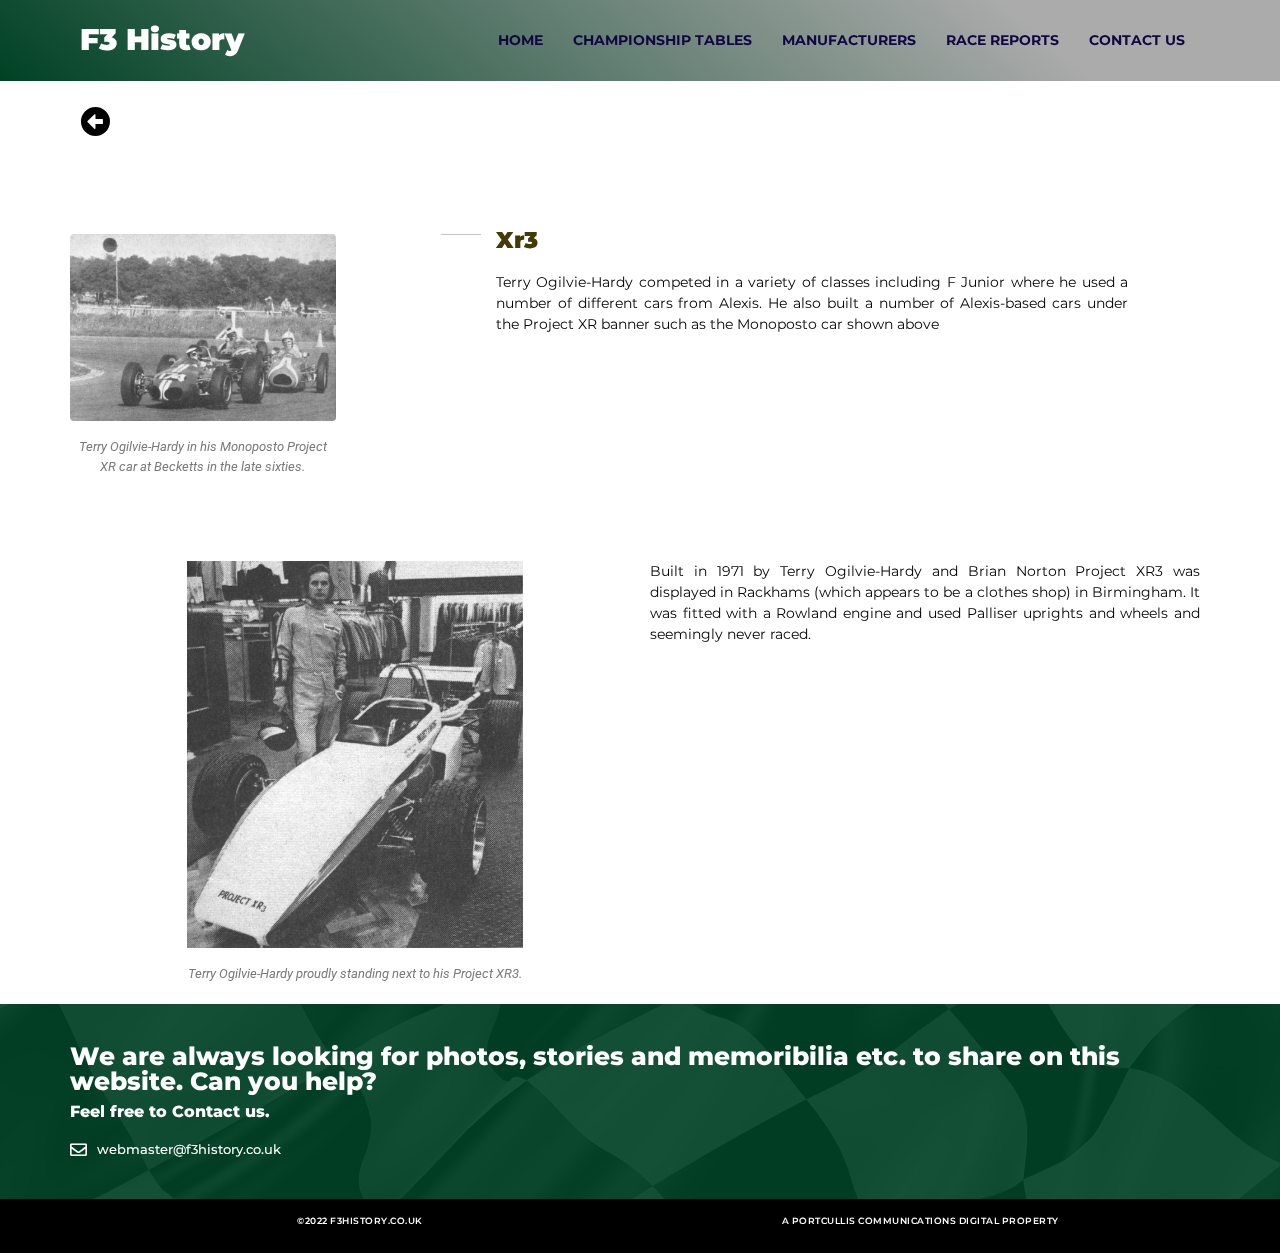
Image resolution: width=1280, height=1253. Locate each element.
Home (520, 40)
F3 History (162, 39)
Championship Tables (662, 40)
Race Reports (1002, 40)
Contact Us (1137, 40)
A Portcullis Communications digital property (920, 1220)
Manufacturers (849, 40)
